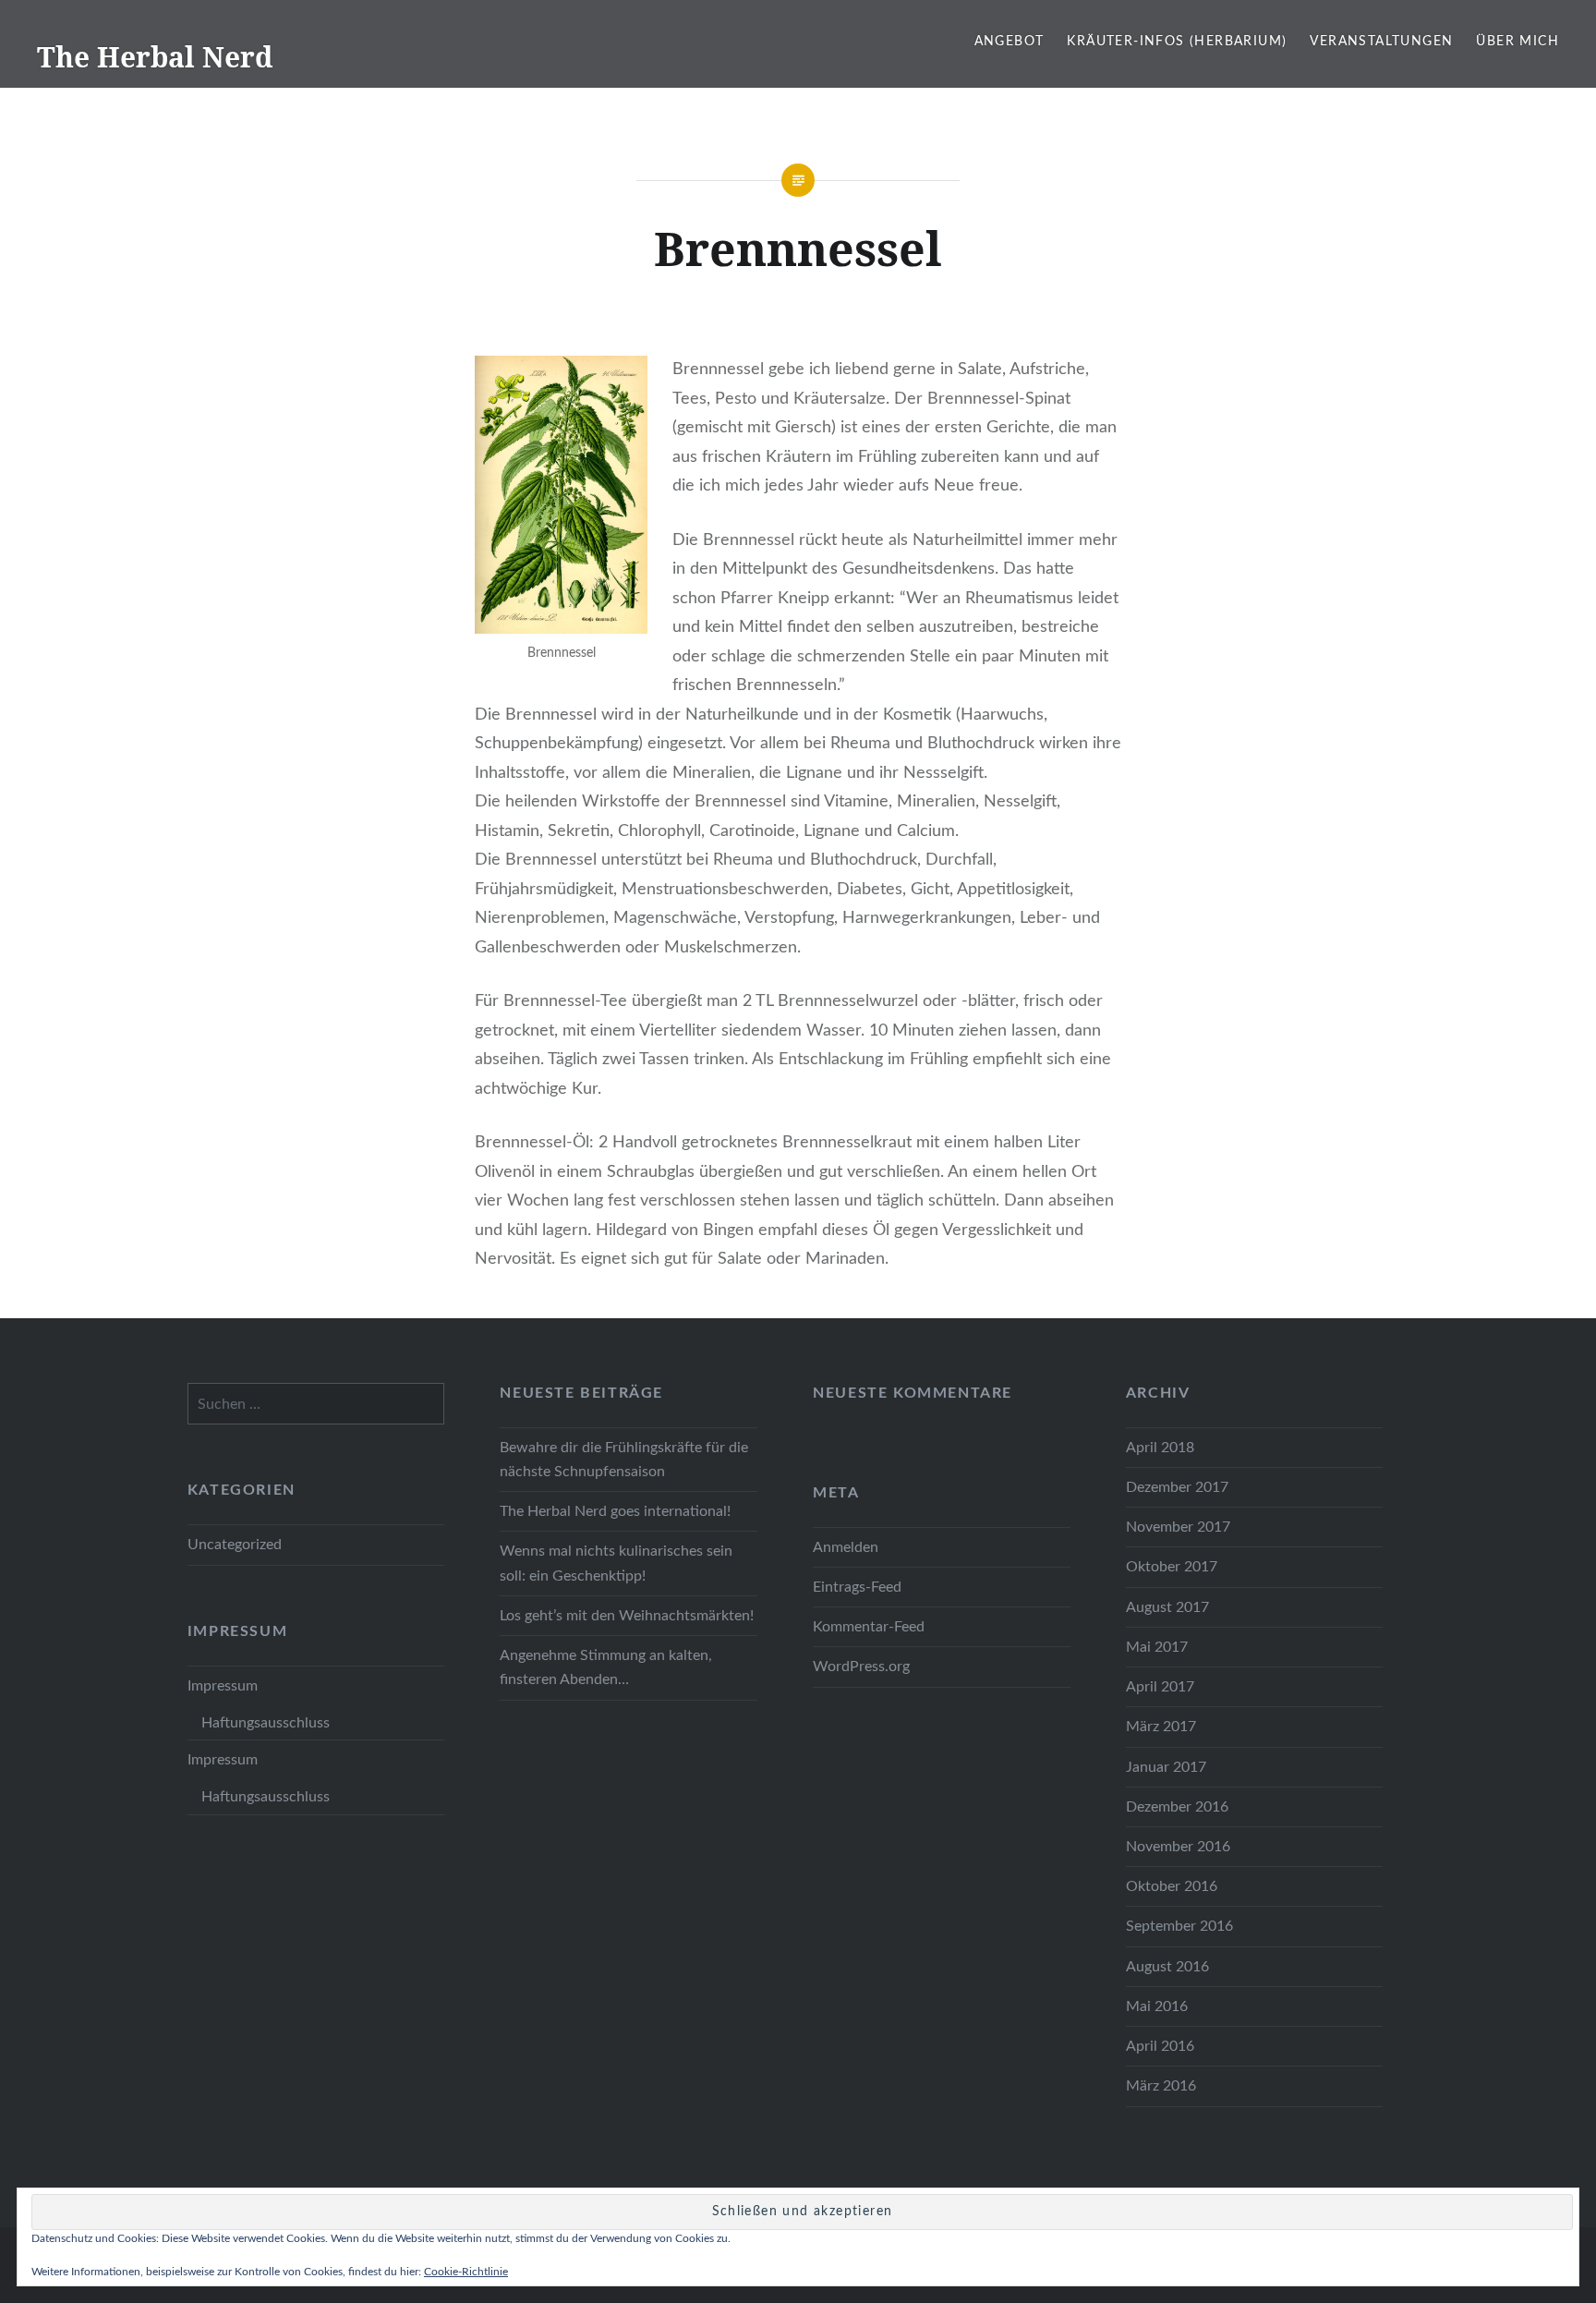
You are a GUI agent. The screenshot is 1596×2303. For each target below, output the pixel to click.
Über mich (1517, 42)
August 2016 (1167, 1967)
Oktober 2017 (1172, 1567)
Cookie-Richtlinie (466, 2272)
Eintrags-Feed (857, 1587)
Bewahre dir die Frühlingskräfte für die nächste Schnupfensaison (624, 1460)
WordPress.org (861, 1667)
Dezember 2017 (1177, 1487)
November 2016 (1178, 1847)
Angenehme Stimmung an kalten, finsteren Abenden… (606, 1667)
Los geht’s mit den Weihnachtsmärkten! (627, 1616)
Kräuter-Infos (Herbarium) (1177, 42)
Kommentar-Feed (869, 1627)
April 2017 (1160, 1687)
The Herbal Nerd (155, 57)
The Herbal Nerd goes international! (615, 1511)
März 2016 (1161, 2086)
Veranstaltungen (1381, 42)
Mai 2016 (1157, 2006)
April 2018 (1160, 1448)
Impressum (223, 1686)
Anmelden (846, 1547)
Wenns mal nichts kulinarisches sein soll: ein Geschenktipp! (616, 1563)
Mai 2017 (1157, 1647)
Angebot (1010, 42)
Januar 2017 (1166, 1767)
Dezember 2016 (1177, 1807)
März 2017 (1161, 1727)
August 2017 (1167, 1607)
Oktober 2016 (1172, 1886)
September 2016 (1179, 1926)
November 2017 (1178, 1527)
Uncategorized (235, 1545)
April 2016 (1160, 2046)
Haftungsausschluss (266, 1723)
